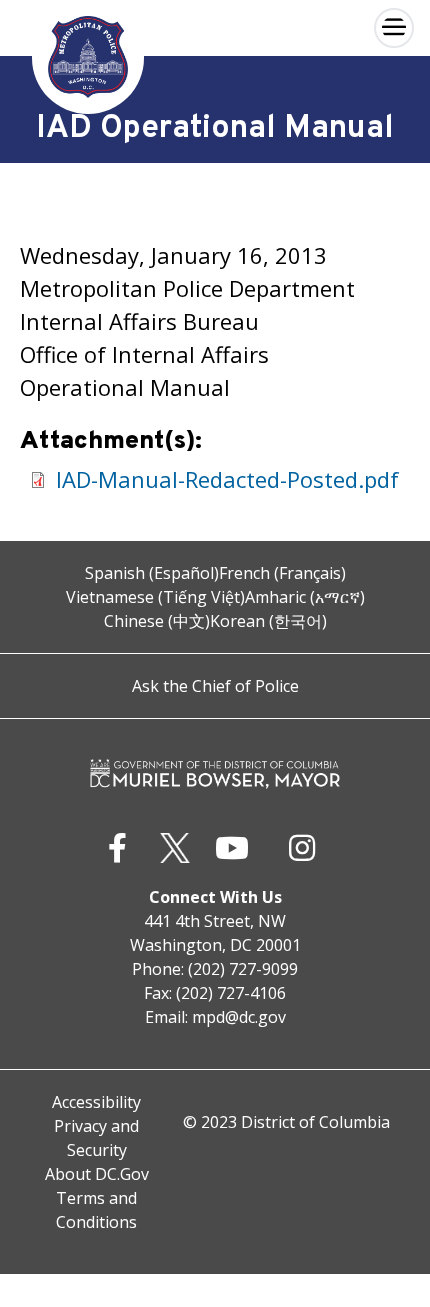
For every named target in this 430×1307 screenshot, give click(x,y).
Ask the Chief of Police (215, 686)
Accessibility (96, 1102)
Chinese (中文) (157, 621)
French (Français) (282, 573)
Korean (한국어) (268, 621)
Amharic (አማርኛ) (305, 597)
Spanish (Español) (152, 573)
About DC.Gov (97, 1174)
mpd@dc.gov (239, 1017)
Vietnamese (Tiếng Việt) (155, 597)
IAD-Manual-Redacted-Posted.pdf (227, 479)
